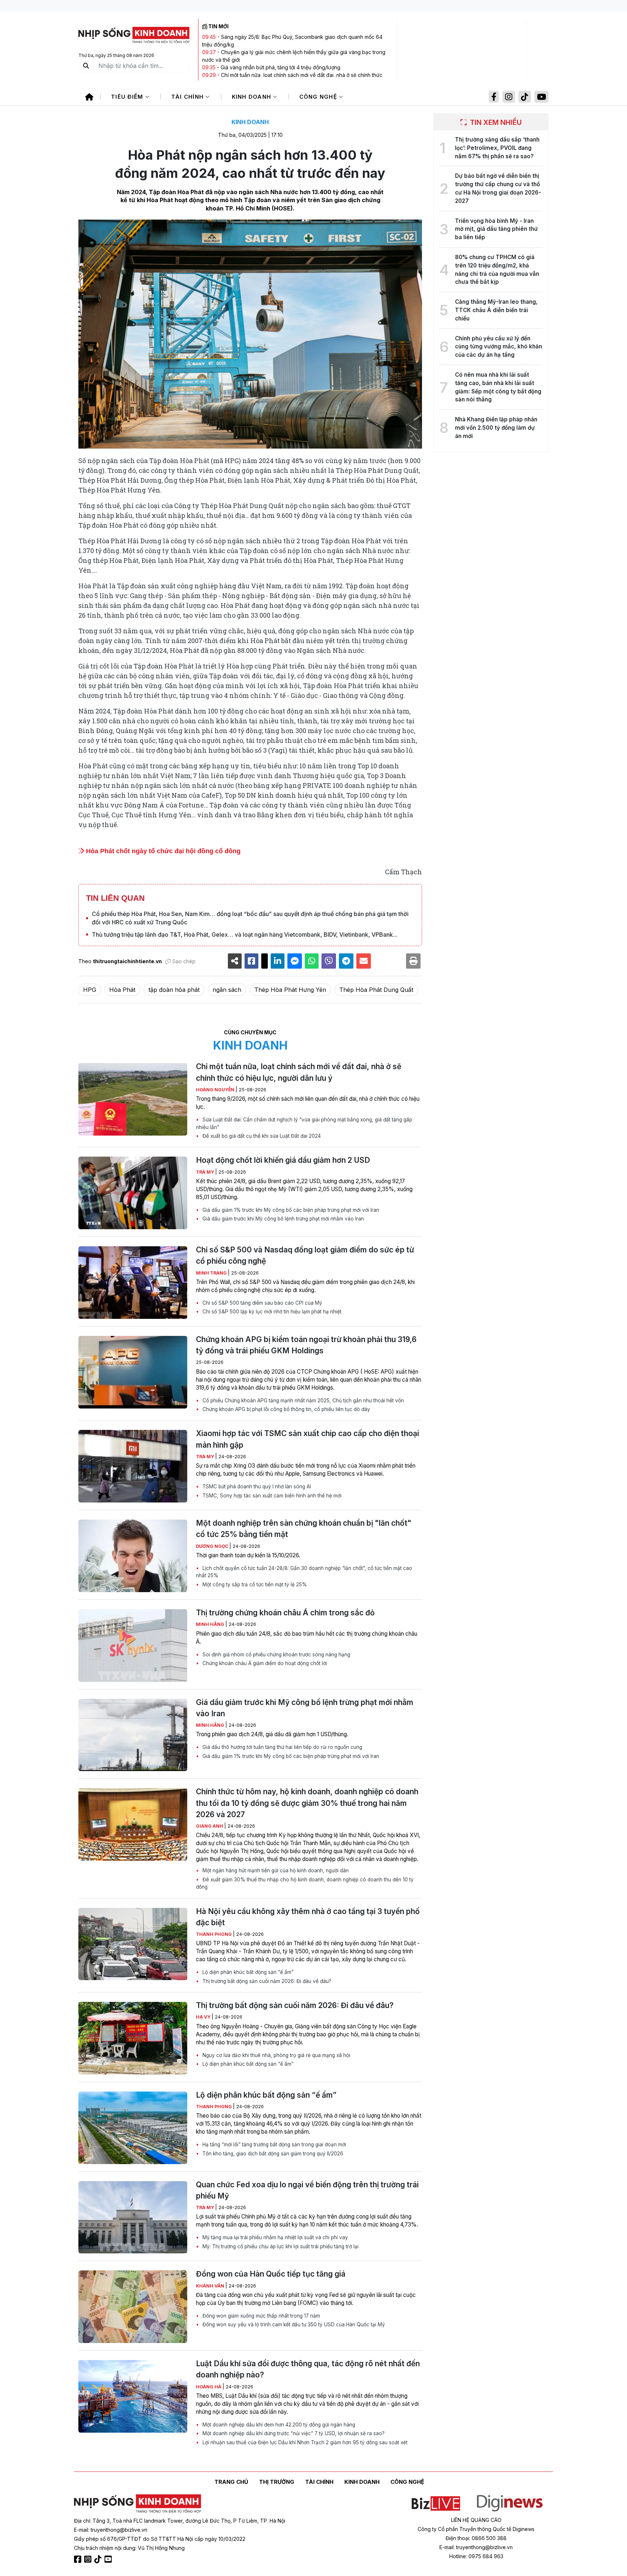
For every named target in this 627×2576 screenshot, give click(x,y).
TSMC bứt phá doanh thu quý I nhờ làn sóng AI (256, 1487)
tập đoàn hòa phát (174, 990)
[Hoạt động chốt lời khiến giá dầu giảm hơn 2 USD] (133, 1193)
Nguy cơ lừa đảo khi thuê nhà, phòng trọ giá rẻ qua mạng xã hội (276, 2055)
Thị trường (277, 2482)
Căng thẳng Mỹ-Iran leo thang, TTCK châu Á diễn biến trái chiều (496, 310)
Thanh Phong (214, 1934)
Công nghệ (319, 97)
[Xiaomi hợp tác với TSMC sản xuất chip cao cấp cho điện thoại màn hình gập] (133, 1466)
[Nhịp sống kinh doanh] (138, 2504)
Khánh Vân (211, 2286)
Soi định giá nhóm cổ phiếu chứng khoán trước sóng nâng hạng (276, 1655)
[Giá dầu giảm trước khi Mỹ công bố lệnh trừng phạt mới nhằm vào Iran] (133, 1735)
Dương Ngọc (213, 1546)
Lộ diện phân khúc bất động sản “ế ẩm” (247, 1972)
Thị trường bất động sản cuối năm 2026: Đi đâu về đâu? (266, 1981)
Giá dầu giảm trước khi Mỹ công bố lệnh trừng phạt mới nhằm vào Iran (282, 1219)
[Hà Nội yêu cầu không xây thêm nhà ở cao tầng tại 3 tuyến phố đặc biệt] (133, 1944)
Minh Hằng (211, 1624)
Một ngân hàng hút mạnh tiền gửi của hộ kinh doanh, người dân (275, 1870)
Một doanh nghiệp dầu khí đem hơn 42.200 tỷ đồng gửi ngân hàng (278, 2425)
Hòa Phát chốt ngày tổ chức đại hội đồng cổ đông (162, 851)
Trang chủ (231, 2482)
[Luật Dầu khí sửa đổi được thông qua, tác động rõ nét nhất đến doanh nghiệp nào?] (133, 2396)
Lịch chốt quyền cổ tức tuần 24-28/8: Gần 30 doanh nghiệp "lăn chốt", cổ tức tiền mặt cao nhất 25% (304, 1572)
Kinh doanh (253, 97)
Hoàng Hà (209, 2387)
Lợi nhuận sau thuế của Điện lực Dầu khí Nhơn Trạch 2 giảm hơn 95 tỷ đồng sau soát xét (304, 2442)
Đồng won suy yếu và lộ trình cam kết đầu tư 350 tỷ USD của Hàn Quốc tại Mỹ (293, 2324)
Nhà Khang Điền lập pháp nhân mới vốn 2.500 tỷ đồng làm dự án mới (496, 428)
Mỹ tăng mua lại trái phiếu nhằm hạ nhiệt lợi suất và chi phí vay (274, 2237)
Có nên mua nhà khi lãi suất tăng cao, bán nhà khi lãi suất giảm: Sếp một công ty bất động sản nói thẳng (498, 387)
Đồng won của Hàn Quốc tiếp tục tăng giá (271, 2274)
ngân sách (227, 990)
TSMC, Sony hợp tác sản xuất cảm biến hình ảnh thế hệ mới (271, 1496)
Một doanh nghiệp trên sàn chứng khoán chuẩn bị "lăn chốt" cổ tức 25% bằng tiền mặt (304, 1529)
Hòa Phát (122, 990)
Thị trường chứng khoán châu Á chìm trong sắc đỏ (285, 1613)
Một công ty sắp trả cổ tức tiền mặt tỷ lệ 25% (254, 1585)
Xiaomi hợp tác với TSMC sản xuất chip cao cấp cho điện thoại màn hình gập (308, 1439)
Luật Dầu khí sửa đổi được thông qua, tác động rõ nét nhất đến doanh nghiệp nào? (308, 2369)
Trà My (206, 1172)
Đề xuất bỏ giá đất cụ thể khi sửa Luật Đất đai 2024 (261, 1136)
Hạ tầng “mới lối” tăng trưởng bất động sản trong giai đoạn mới (274, 2144)
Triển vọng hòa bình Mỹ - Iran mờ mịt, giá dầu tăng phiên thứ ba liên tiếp (496, 229)
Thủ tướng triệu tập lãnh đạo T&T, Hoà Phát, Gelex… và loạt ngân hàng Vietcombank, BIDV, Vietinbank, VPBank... (245, 935)
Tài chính (188, 97)
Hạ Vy (204, 2017)
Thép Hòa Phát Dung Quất (376, 990)
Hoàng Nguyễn (216, 1090)
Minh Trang (212, 1273)
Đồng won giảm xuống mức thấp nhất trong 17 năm (261, 2316)
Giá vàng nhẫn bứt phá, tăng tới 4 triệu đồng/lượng (280, 67)
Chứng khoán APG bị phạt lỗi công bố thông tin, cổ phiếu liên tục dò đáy (286, 1409)
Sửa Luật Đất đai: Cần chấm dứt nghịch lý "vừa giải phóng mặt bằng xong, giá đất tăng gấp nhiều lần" (304, 1123)
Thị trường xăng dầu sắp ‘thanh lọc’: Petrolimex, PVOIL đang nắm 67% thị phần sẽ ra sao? (497, 148)
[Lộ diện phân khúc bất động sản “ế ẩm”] (133, 2128)
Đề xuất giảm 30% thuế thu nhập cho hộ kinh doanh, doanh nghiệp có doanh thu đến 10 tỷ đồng (305, 1883)
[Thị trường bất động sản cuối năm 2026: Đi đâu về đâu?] (133, 2038)
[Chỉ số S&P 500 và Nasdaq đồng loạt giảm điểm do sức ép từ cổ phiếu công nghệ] (133, 1283)
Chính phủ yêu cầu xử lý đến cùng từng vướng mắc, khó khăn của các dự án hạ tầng (499, 347)
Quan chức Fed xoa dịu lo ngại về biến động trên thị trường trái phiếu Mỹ (307, 2190)
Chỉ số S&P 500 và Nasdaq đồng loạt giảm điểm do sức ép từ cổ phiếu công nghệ (305, 1255)
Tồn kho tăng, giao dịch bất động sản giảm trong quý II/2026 (272, 2154)
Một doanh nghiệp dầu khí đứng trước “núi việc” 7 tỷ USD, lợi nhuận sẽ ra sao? (293, 2433)
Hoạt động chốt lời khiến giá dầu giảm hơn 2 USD (283, 1160)
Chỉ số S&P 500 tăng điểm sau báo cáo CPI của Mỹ (262, 1303)
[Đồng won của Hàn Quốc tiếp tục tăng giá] (133, 2307)
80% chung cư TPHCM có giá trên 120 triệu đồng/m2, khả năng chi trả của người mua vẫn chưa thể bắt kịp (497, 269)
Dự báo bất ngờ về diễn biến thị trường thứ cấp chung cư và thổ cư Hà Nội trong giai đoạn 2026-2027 (498, 188)
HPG (90, 990)
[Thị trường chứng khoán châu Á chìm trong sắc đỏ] (133, 1645)
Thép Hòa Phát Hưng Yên (290, 990)
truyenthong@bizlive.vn (119, 2530)
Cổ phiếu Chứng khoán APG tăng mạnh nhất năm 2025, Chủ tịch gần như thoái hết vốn (302, 1401)
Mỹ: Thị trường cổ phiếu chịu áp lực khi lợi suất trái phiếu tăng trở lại (280, 2246)
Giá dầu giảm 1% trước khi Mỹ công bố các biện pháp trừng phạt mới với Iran (290, 1210)
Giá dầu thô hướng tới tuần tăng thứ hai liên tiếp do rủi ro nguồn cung (282, 1747)
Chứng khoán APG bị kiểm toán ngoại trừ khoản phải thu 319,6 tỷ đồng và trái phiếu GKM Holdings (306, 1345)
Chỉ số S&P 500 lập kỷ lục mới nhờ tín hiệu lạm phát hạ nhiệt (271, 1312)
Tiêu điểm (128, 97)
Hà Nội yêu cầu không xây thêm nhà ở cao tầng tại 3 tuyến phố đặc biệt (308, 1917)
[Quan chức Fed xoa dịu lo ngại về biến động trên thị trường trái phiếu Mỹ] (133, 2217)
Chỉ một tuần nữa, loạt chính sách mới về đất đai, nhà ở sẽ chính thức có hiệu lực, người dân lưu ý (299, 1072)
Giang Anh (210, 1826)
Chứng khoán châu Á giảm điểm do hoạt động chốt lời (264, 1663)
